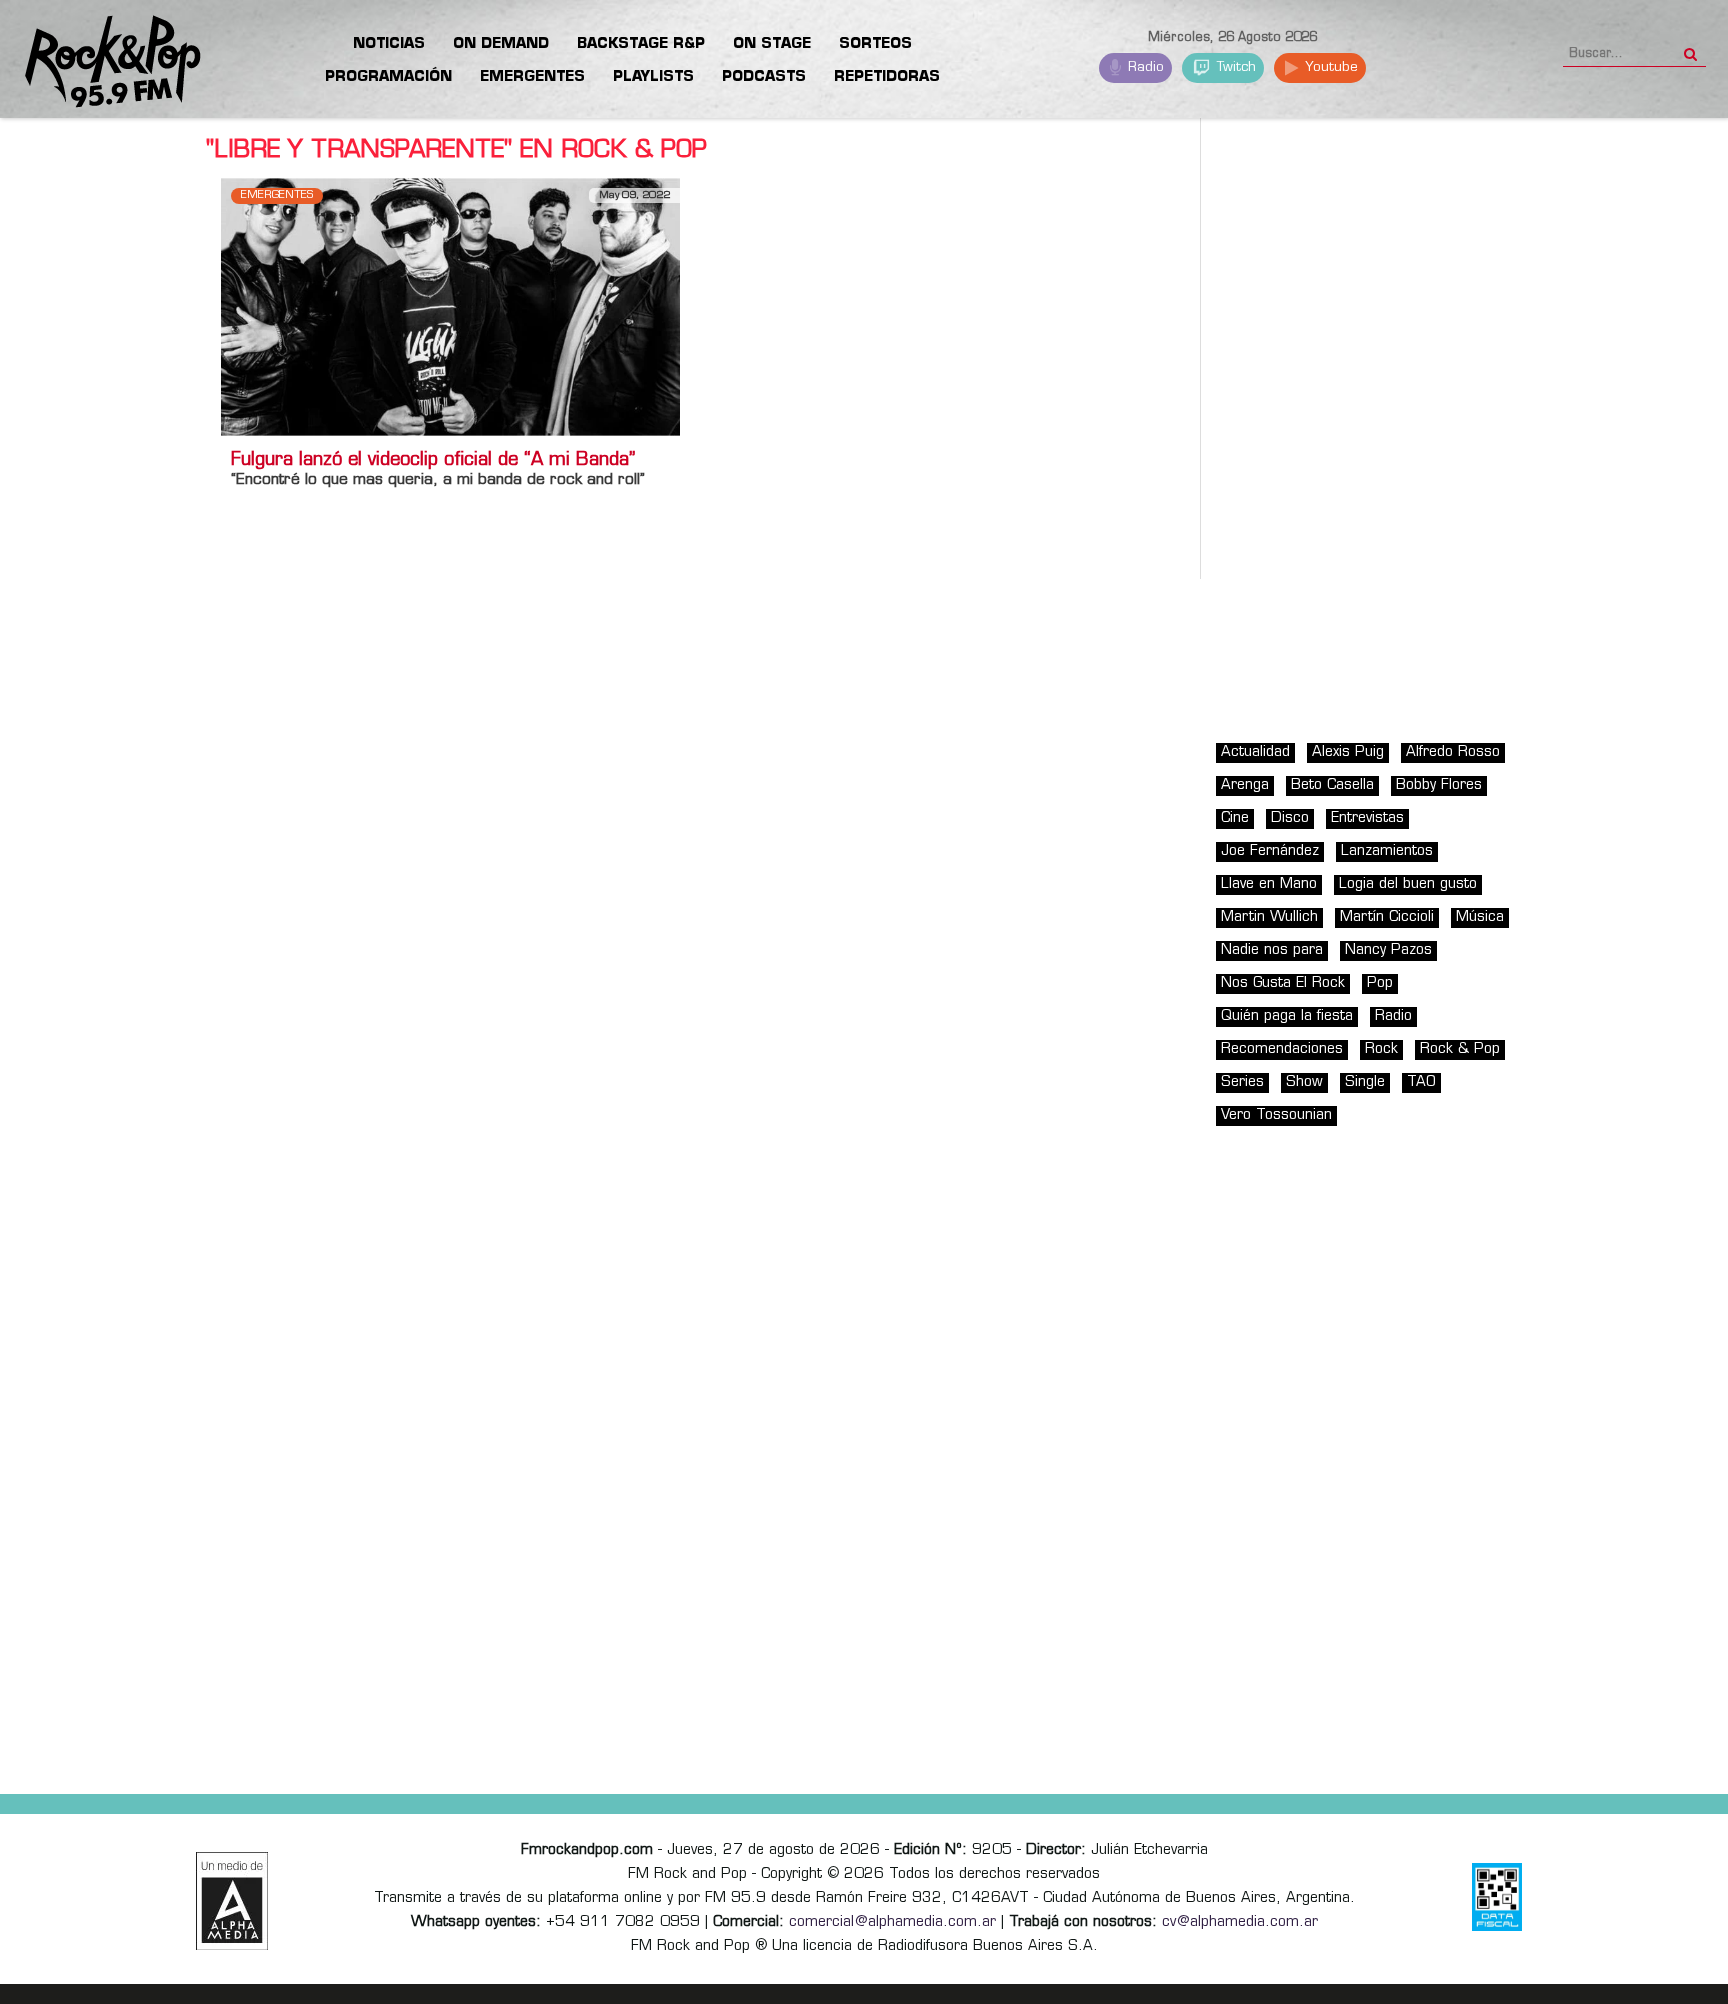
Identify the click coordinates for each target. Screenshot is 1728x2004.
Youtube (1329, 67)
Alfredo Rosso (1453, 752)
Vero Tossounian (1276, 1115)
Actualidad (1255, 752)
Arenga (1245, 785)
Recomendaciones (1282, 1049)
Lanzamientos (1387, 851)
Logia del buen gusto (1408, 884)
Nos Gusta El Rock (1283, 983)
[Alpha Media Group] (232, 1901)
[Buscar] (1690, 48)
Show (1304, 1082)
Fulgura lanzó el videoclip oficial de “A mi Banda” (433, 461)
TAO (1421, 1082)
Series (1242, 1082)
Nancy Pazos (1388, 950)
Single (1365, 1082)
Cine (1235, 818)
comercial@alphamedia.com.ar (892, 1922)
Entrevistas (1367, 818)
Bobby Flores (1439, 785)
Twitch (1234, 67)
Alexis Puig (1348, 752)
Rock (1381, 1049)
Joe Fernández (1270, 851)
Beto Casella (1332, 785)
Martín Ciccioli (1387, 917)
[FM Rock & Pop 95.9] (100, 62)
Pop (1380, 983)
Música (1480, 917)
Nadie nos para (1272, 950)
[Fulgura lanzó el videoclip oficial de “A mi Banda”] (450, 306)
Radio (1144, 67)
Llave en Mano (1269, 884)
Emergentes (277, 195)
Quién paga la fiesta (1287, 1016)
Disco (1290, 818)
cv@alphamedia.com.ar (1240, 1922)
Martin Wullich (1269, 917)
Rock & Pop (1460, 1049)
